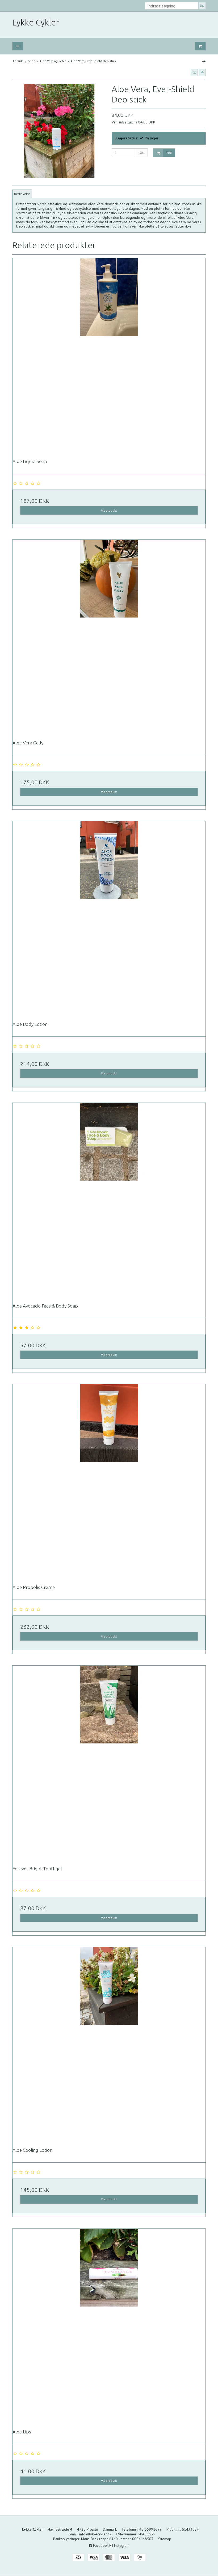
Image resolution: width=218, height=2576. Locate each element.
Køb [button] (169, 153)
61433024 (190, 2529)
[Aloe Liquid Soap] (109, 355)
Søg (202, 6)
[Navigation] (18, 46)
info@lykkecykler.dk (95, 2534)
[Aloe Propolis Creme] (109, 1481)
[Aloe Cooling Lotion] (109, 2043)
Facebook (100, 2545)
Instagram (121, 2545)
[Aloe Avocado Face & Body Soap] (109, 1199)
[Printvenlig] (204, 61)
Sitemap (165, 2539)
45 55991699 (150, 2529)
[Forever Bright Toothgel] (109, 1762)
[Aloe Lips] (109, 2325)
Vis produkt (109, 510)
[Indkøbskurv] (200, 46)
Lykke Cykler (36, 22)
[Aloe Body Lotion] (109, 918)
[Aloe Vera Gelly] (109, 636)
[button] (194, 72)
